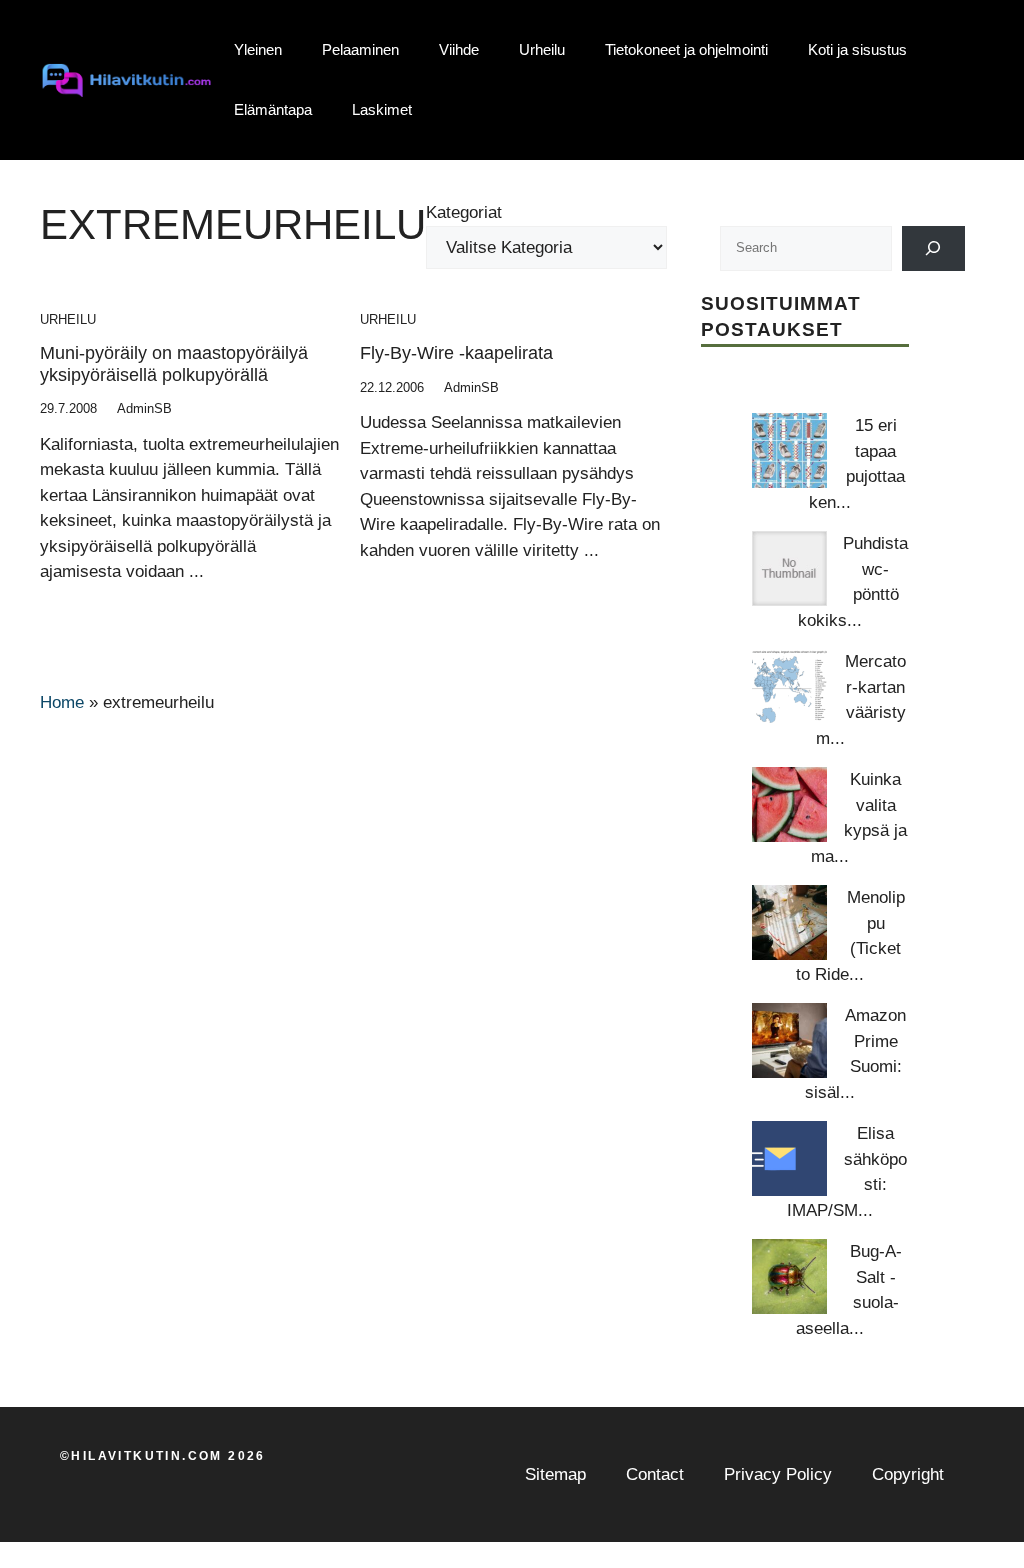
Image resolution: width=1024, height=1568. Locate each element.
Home (62, 702)
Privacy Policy (778, 1474)
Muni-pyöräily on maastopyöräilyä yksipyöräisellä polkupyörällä (174, 364)
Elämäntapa (273, 109)
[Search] (933, 248)
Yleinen (258, 49)
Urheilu (542, 49)
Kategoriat (464, 212)
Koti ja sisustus (857, 49)
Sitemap (555, 1474)
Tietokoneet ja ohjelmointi (686, 49)
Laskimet (382, 109)
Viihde (459, 49)
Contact (655, 1474)
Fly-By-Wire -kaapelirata (456, 353)
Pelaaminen (360, 49)
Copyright (908, 1474)
